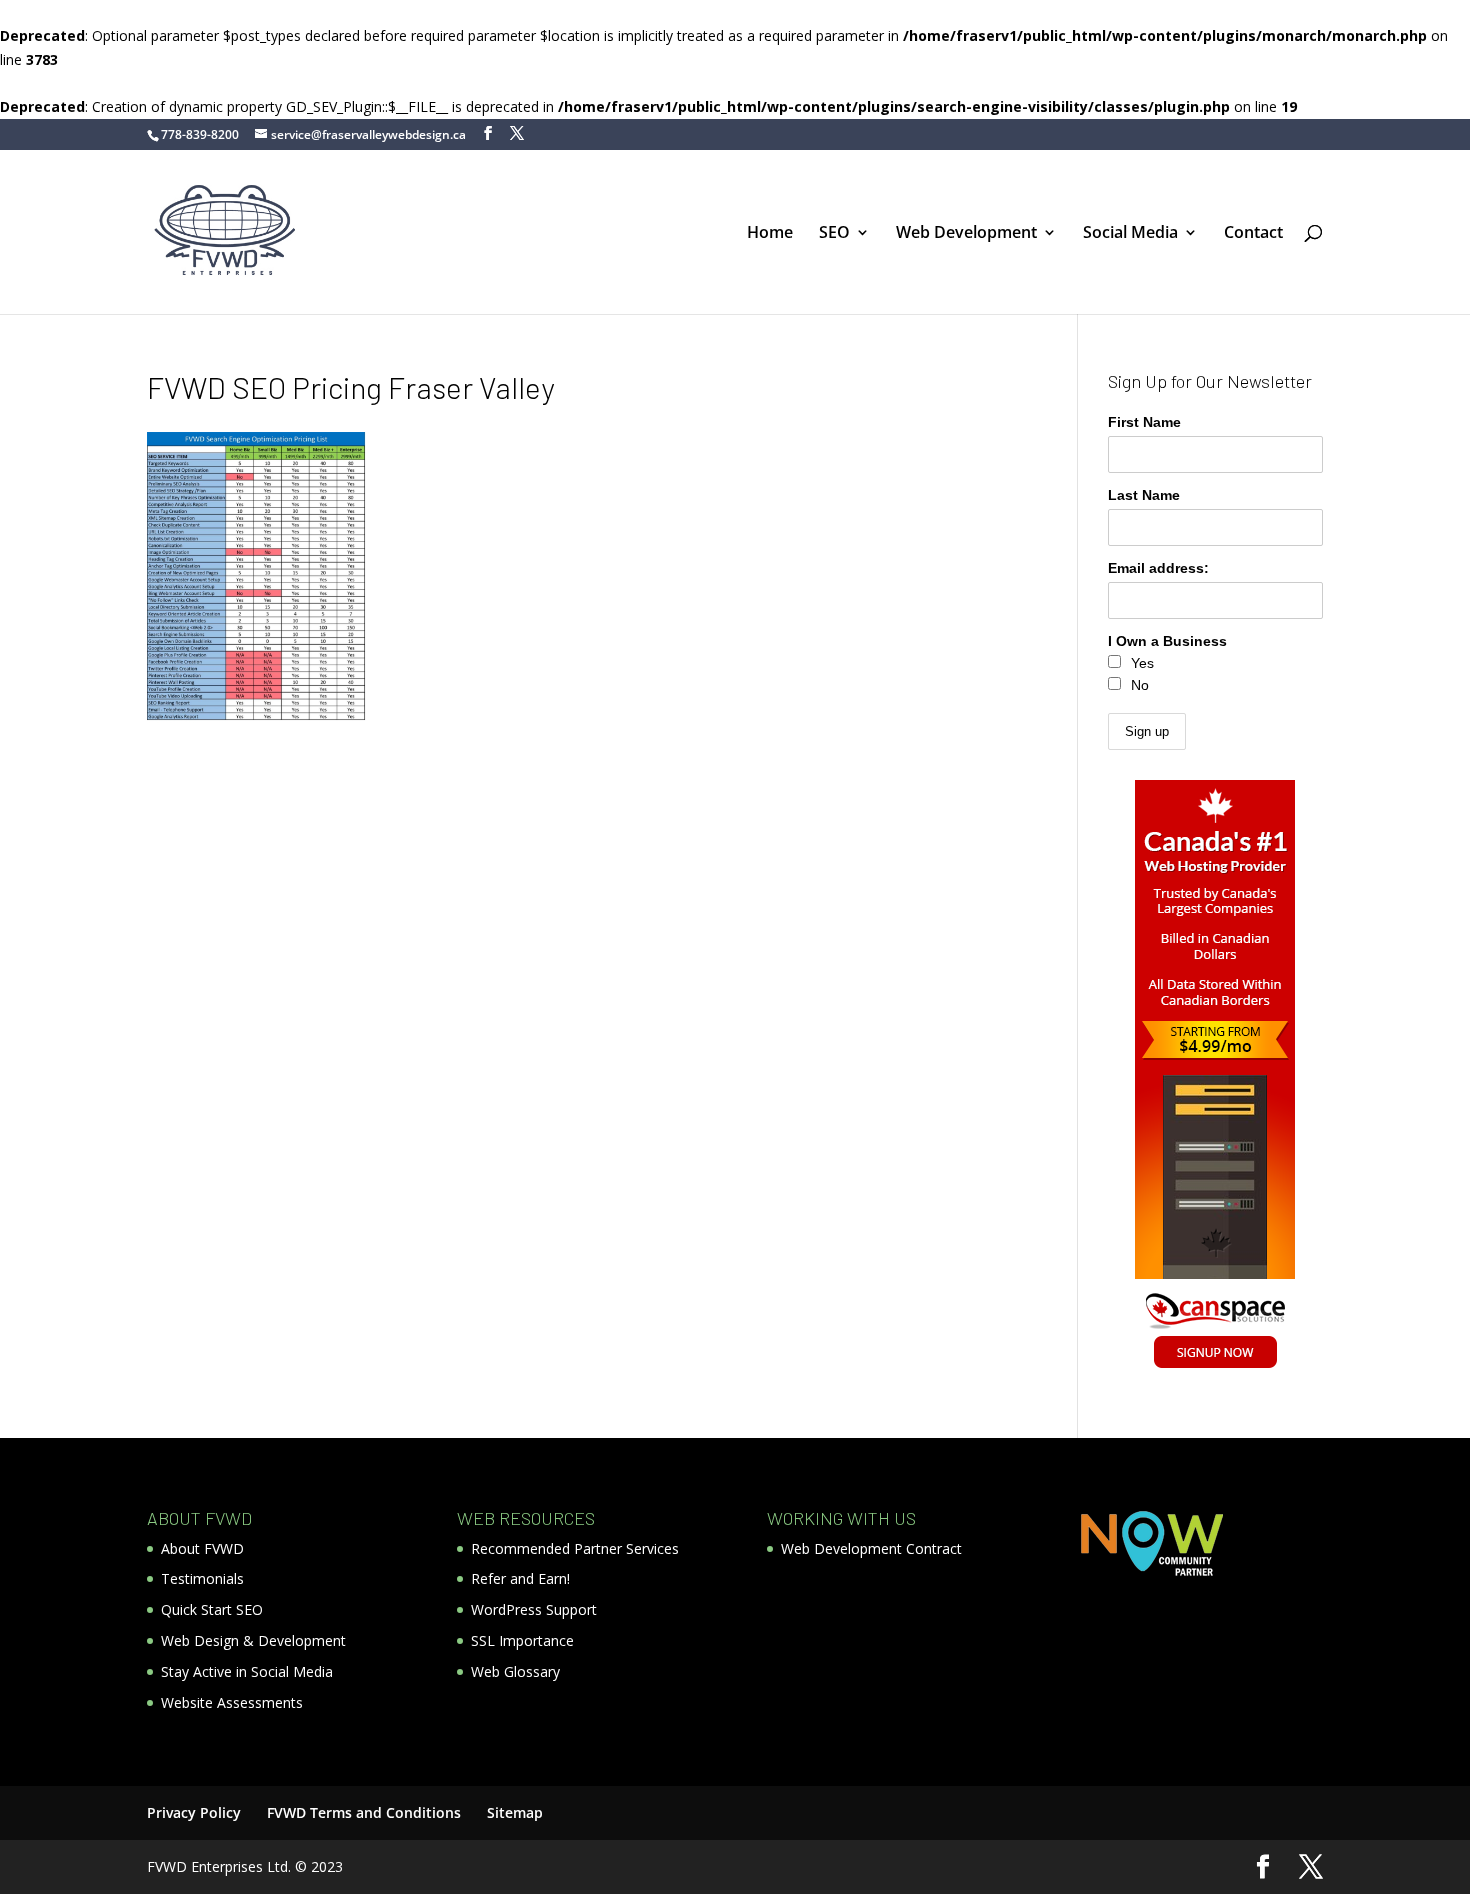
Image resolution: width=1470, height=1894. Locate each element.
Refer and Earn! (520, 1578)
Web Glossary (515, 1671)
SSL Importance (522, 1640)
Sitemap (515, 1812)
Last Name (1144, 495)
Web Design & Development (253, 1640)
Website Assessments (232, 1702)
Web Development (966, 234)
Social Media (1130, 234)
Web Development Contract (871, 1548)
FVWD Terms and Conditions (364, 1812)
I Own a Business (1167, 641)
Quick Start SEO (212, 1609)
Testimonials (202, 1578)
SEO (834, 234)
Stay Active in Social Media (247, 1671)
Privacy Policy (194, 1812)
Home (770, 234)
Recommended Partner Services (575, 1548)
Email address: (1158, 568)
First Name (1144, 422)
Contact (1253, 234)
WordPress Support (534, 1609)
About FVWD (202, 1548)
